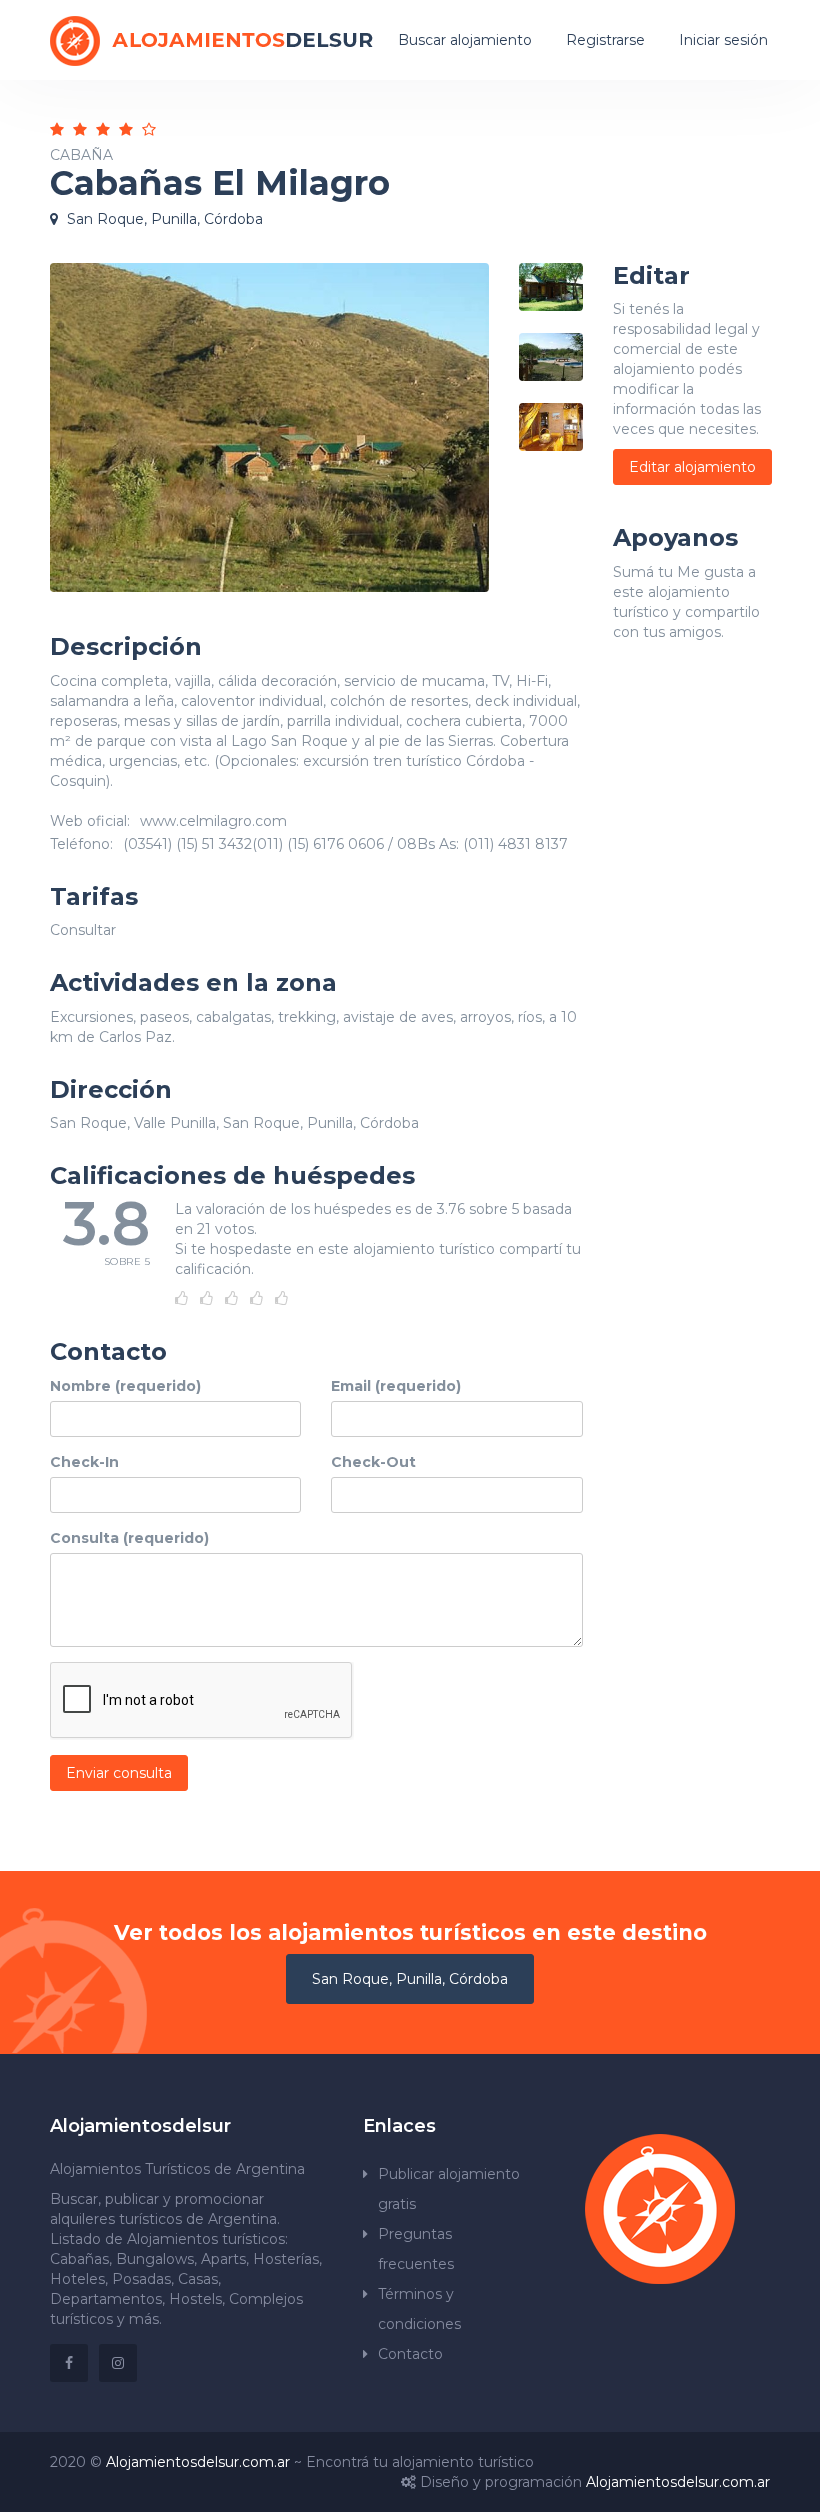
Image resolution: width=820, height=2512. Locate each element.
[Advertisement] (692, 1020)
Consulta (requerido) (129, 1538)
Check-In (84, 1462)
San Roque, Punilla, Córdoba (410, 1979)
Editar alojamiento (692, 467)
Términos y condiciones (419, 2309)
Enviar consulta (119, 1773)
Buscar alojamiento (465, 40)
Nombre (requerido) (125, 1386)
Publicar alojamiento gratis (449, 2189)
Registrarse (605, 40)
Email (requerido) (396, 1386)
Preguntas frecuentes (416, 2249)
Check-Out (373, 1462)
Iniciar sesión (723, 40)
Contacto (410, 2354)
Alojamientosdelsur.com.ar (198, 2462)
